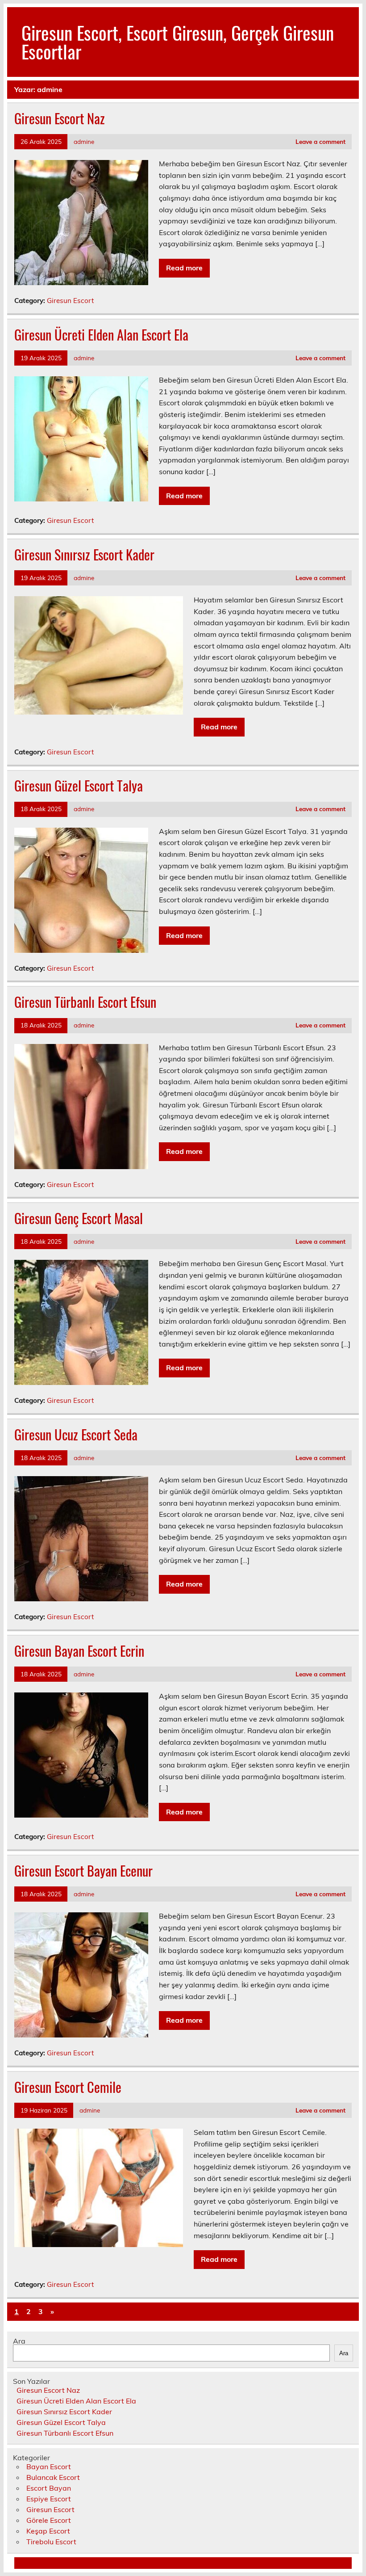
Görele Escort (49, 2520)
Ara (19, 2341)
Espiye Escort (49, 2499)
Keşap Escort (48, 2531)
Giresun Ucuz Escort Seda (76, 1434)
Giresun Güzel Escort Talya (79, 785)
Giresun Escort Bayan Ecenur (83, 1871)
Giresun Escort (70, 301)
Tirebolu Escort (51, 2542)
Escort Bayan (49, 2488)
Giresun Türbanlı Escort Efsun (85, 1002)
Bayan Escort (49, 2467)
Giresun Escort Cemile (68, 2087)
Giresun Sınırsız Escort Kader (84, 554)
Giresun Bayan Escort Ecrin (79, 1651)
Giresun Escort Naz (60, 118)
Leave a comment (320, 141)
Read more (184, 268)
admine (84, 141)
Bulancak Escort (53, 2477)
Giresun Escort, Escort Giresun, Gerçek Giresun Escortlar (178, 42)
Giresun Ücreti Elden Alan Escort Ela (101, 335)
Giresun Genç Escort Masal (79, 1218)
